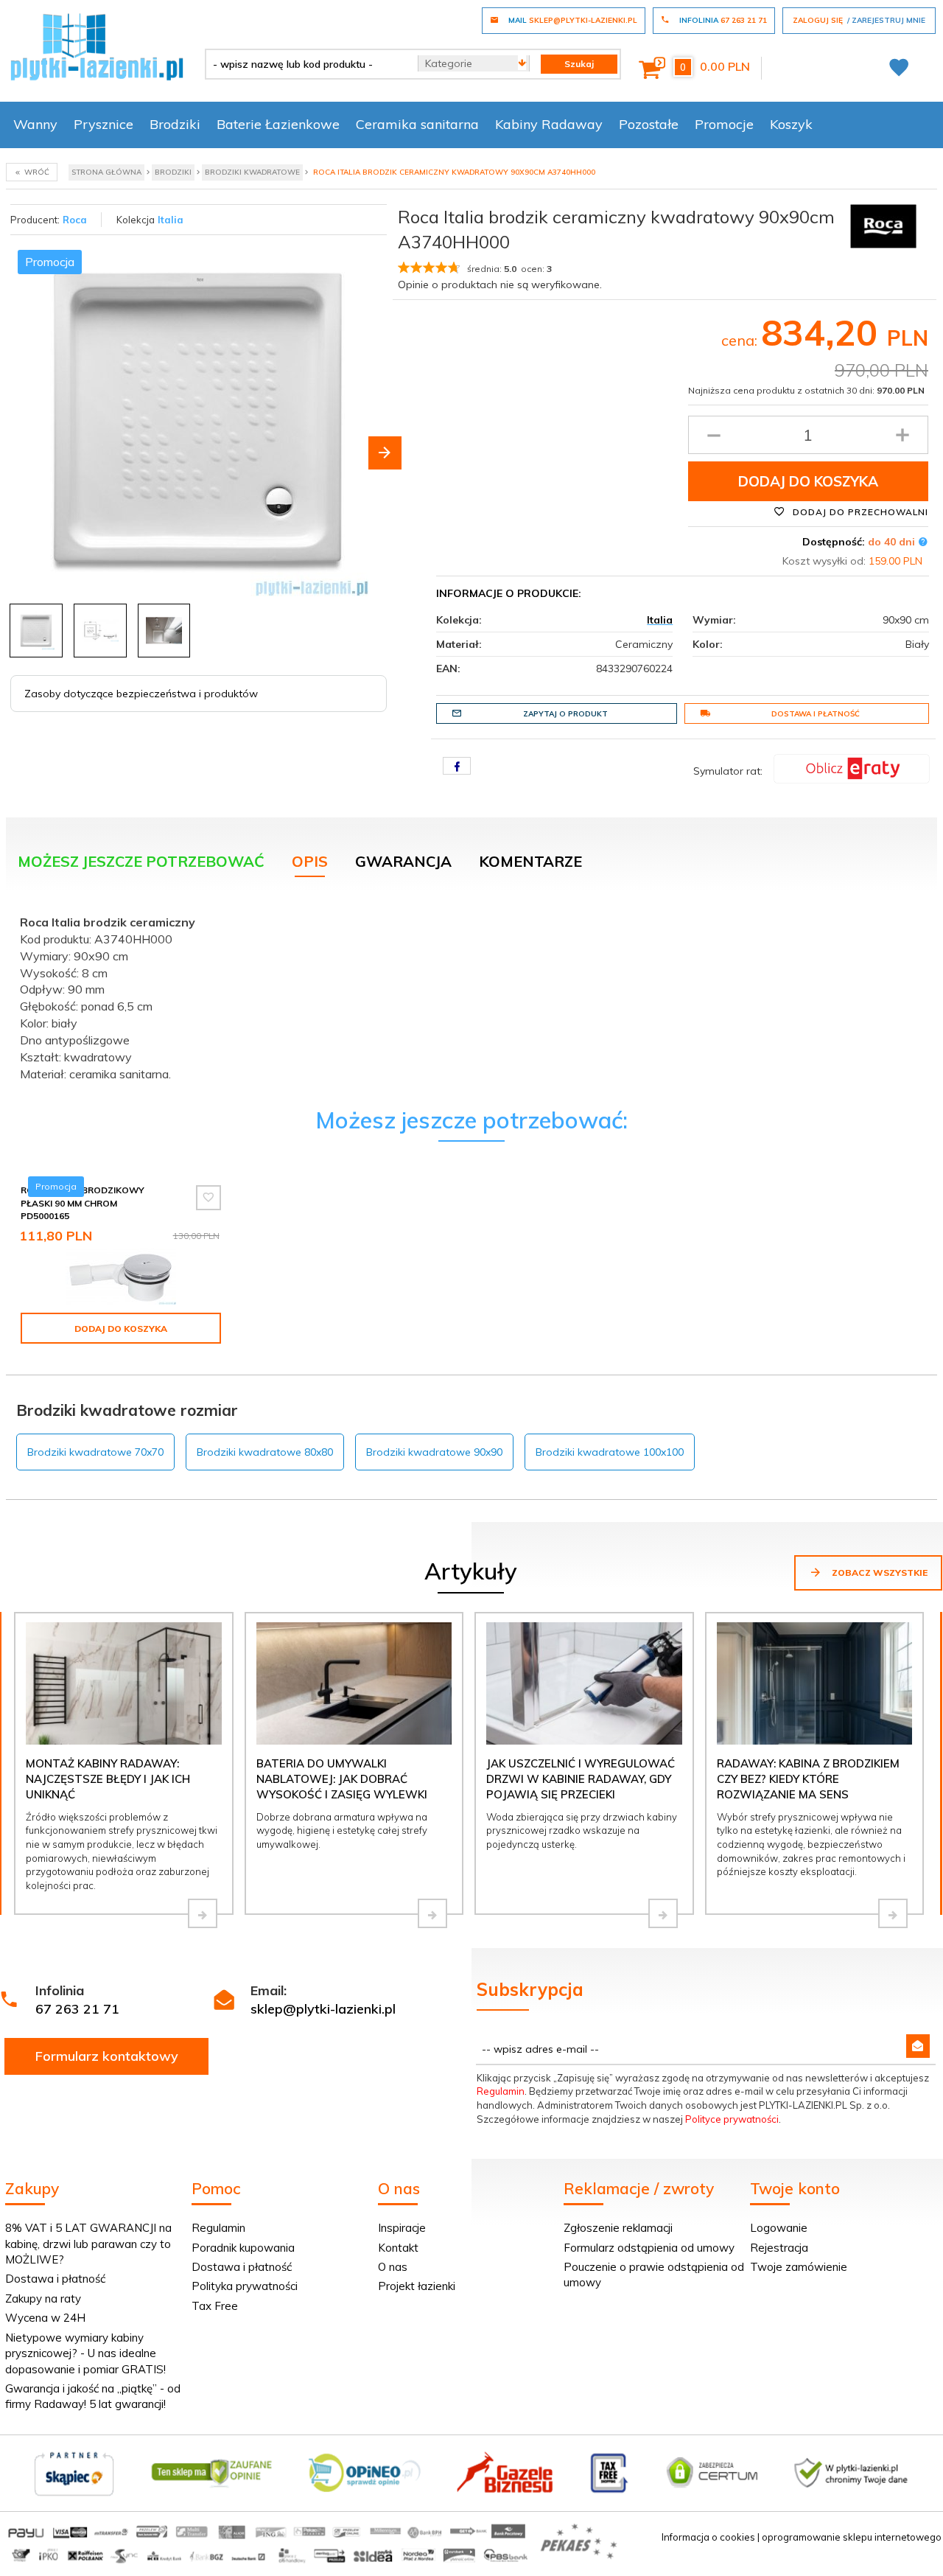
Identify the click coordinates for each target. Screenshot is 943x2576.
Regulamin (501, 2091)
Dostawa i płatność (816, 714)
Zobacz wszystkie (879, 1573)
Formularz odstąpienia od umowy (649, 2248)
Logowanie (779, 2228)
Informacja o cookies (708, 2537)
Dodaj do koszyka (808, 481)
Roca (75, 220)
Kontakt (398, 2248)
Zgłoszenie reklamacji (618, 2228)
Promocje (724, 124)
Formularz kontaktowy (107, 2056)
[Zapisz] (918, 2046)
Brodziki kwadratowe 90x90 (434, 1452)
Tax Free (215, 2306)
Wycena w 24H (45, 2318)
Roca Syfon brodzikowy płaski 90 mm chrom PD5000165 (83, 1203)
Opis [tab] (310, 861)
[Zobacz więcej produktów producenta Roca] (883, 225)
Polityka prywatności (245, 2286)
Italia (171, 220)
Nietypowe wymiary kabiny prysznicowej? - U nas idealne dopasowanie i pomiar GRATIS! (85, 2353)
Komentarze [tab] (530, 861)
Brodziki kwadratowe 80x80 (265, 1452)
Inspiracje (402, 2228)
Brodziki (175, 124)
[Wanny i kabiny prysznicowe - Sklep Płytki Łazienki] (97, 46)
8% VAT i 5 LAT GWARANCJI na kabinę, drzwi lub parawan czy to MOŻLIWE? (88, 2244)
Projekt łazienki (417, 2286)
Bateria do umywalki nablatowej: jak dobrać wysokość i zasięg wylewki (342, 1779)
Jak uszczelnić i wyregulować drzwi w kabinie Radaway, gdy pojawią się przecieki (581, 1779)
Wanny (35, 124)
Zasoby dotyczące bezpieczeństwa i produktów (141, 694)
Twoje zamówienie (799, 2267)
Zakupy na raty (43, 2298)
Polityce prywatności (732, 2119)
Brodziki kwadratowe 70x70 (95, 1452)
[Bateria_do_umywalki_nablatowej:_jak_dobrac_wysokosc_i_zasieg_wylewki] (432, 1913)
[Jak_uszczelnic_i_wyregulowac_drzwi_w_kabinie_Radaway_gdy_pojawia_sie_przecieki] (663, 1913)
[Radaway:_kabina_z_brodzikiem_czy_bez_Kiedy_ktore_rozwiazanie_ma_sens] (893, 1913)
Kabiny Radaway (549, 124)
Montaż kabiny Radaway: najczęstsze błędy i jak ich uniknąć (108, 1779)
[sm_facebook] (457, 766)
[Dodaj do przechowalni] (208, 1198)
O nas (393, 2267)
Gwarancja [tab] (403, 861)
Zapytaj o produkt (565, 714)
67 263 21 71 (77, 2009)
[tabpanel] (471, 994)
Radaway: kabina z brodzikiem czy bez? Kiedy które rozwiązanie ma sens (808, 1779)
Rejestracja (779, 2248)
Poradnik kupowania (243, 2248)
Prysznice (104, 124)
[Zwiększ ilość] (902, 435)
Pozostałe (649, 124)
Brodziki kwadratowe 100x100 (610, 1452)
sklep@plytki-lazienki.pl (323, 2009)
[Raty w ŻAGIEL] (852, 767)
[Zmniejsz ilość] (714, 435)
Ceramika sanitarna (417, 124)
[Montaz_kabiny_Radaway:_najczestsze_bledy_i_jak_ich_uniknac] (203, 1913)
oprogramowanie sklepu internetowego (852, 2537)
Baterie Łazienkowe (278, 124)
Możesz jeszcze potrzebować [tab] (141, 861)
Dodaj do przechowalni (859, 512)
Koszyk (791, 124)
